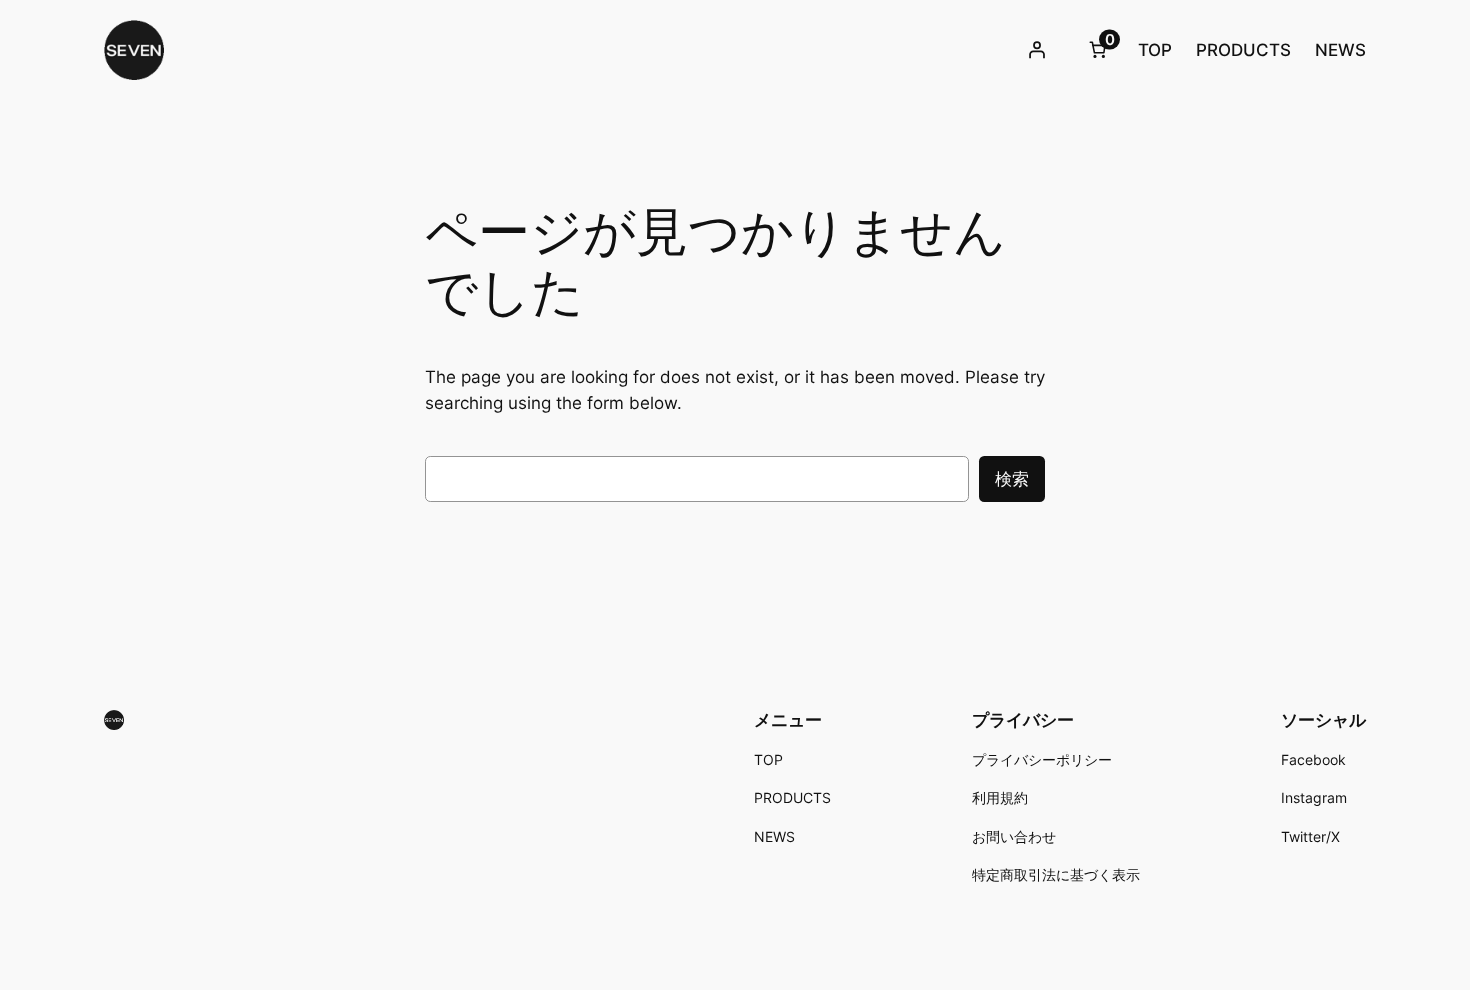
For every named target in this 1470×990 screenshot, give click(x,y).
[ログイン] (1037, 50)
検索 (1012, 479)
